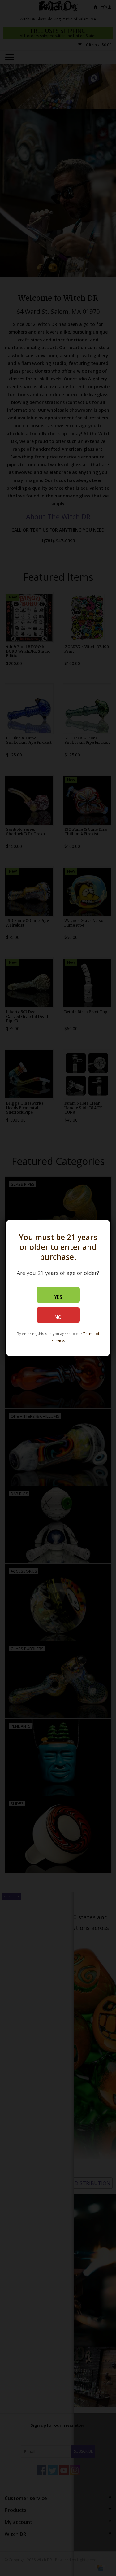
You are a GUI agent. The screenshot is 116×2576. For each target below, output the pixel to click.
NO (58, 1317)
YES (58, 1297)
